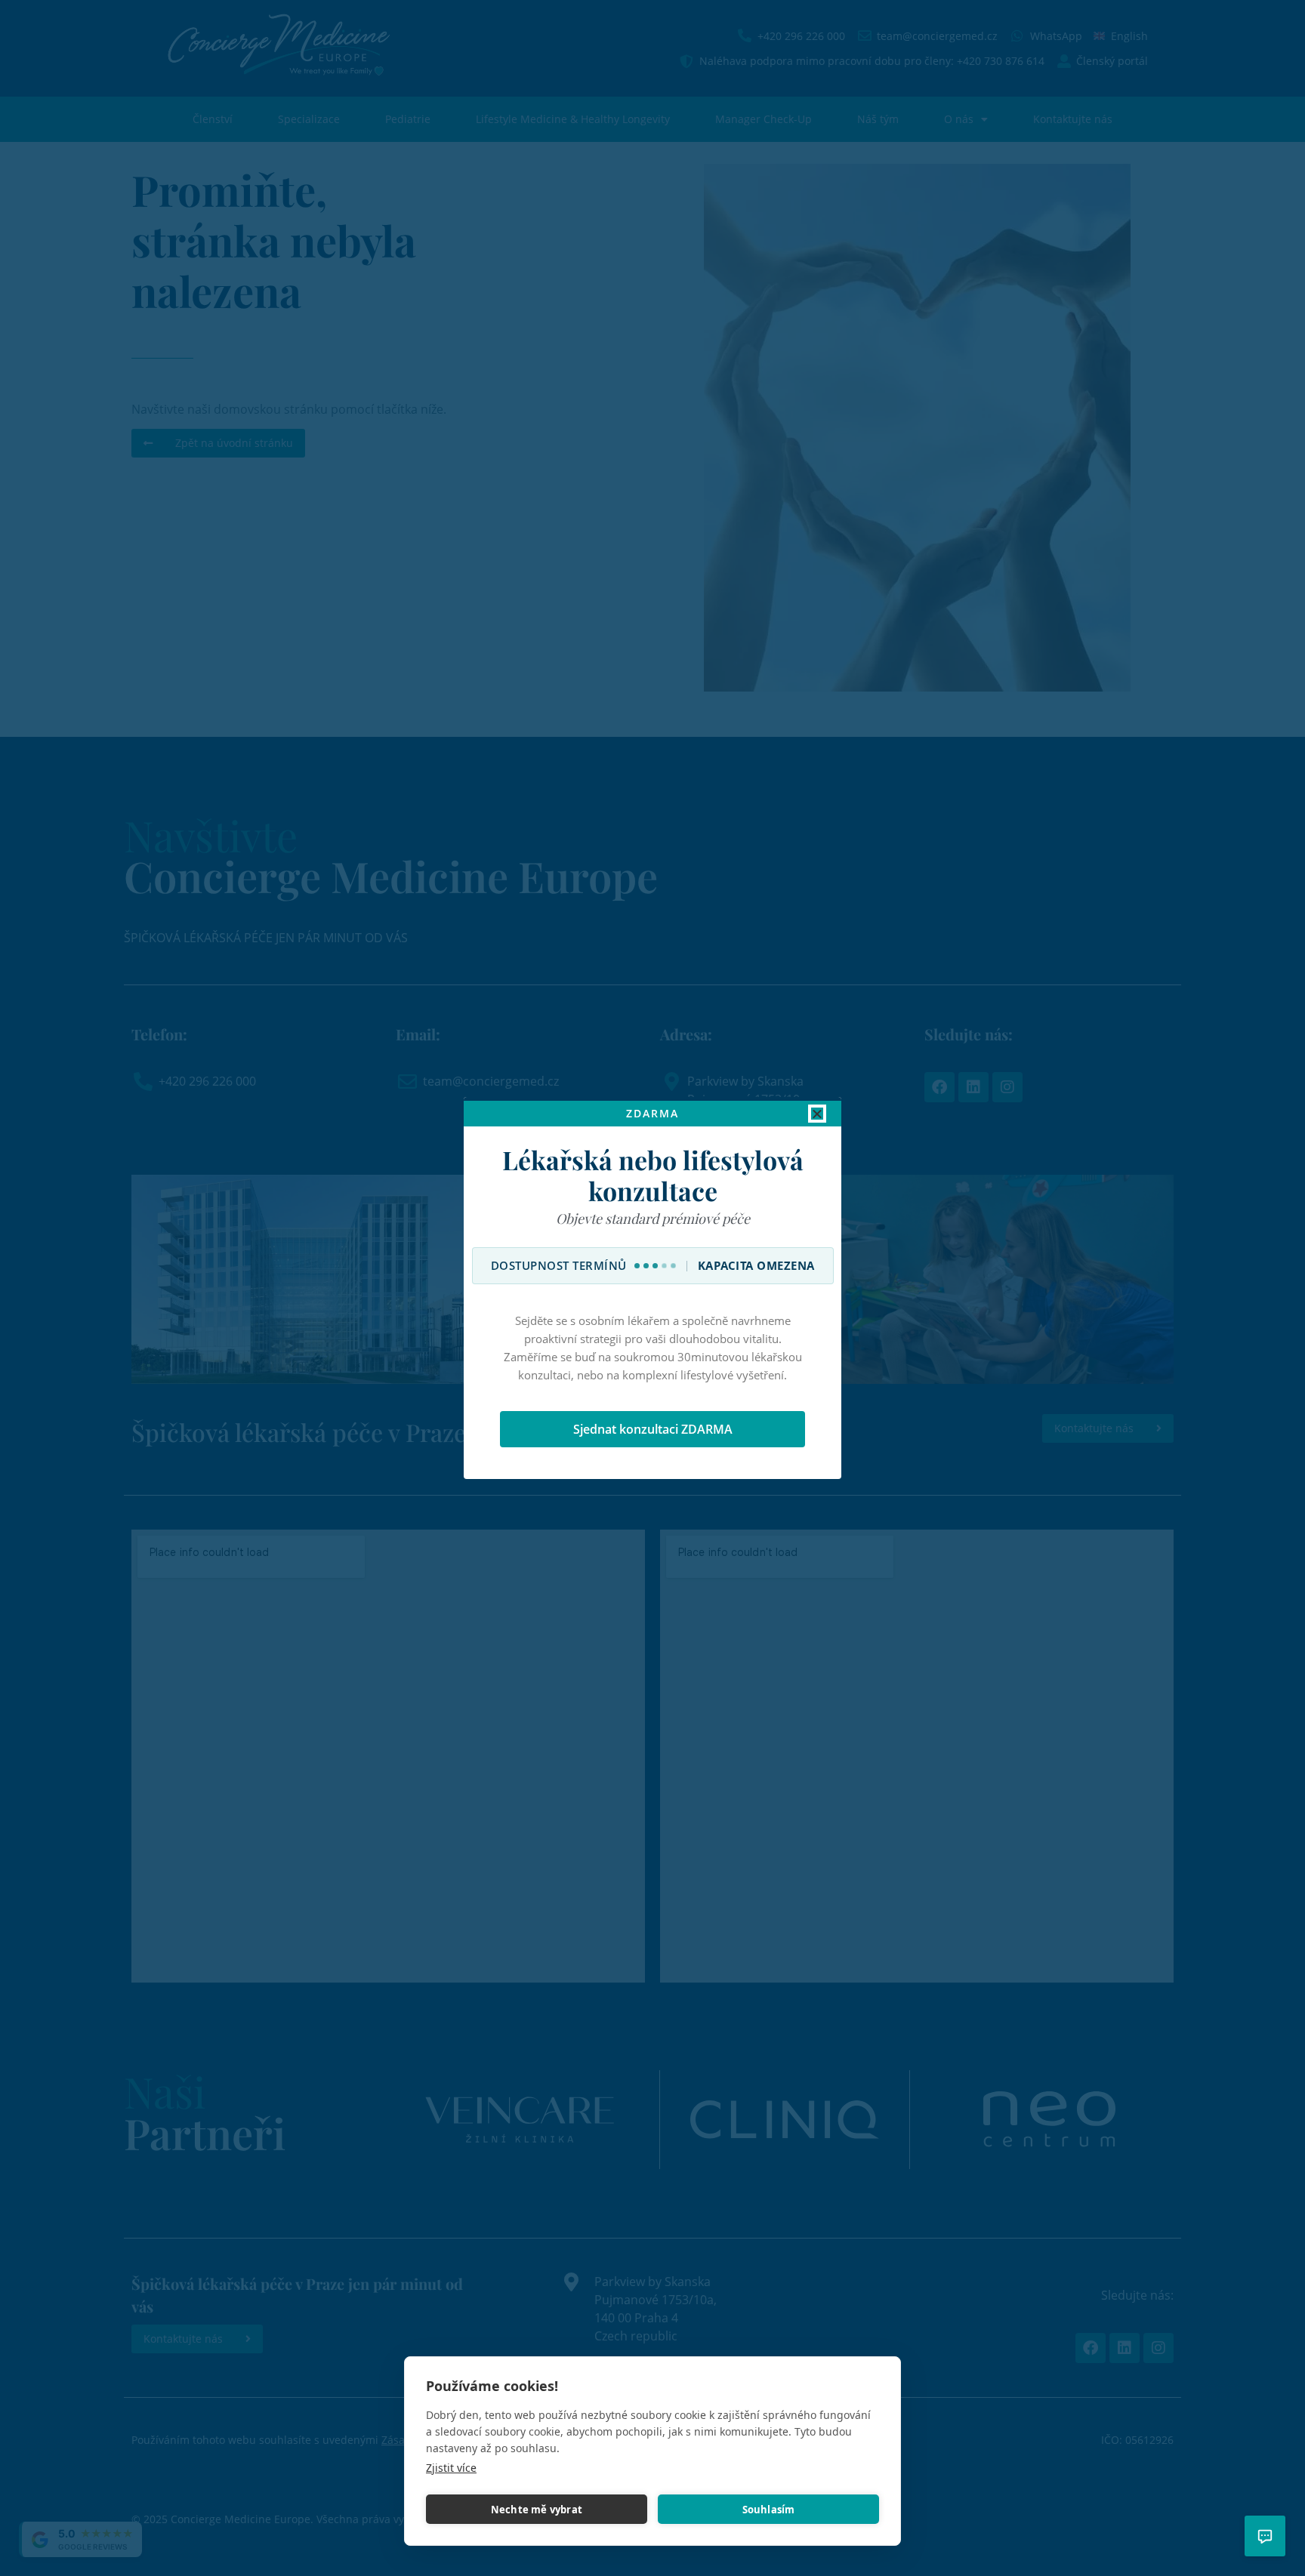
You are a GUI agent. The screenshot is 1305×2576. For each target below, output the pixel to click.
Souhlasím (769, 2510)
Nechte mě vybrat (537, 2510)
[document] (652, 1288)
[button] (817, 1114)
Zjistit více (451, 2468)
